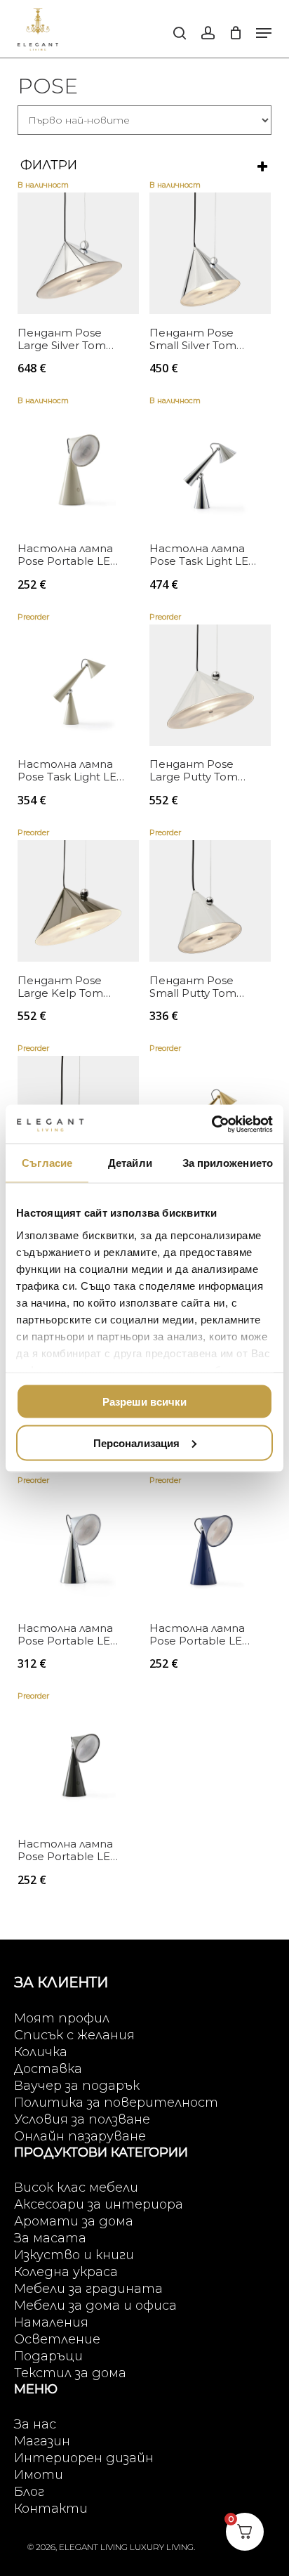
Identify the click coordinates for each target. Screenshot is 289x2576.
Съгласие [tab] (47, 1163)
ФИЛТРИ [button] (49, 165)
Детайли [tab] (130, 1163)
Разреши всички (144, 1402)
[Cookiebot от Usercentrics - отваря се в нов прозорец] (211, 1124)
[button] (264, 33)
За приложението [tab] (228, 1163)
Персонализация (136, 1443)
